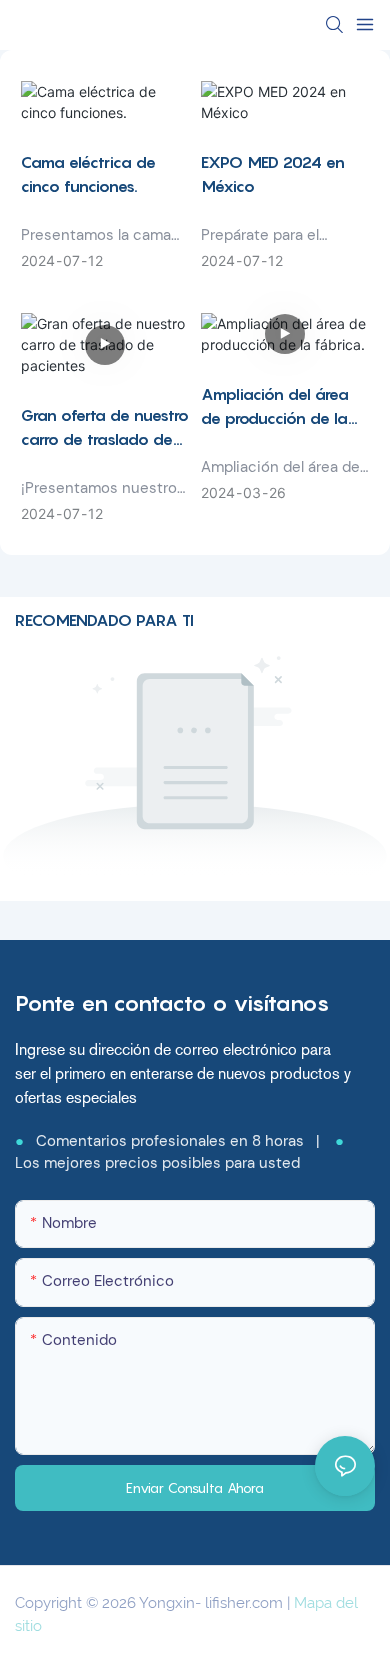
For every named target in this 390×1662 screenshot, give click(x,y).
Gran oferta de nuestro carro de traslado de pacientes (105, 428)
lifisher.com (246, 1603)
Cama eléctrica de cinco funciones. (88, 174)
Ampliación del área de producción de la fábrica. (275, 407)
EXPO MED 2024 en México (273, 174)
